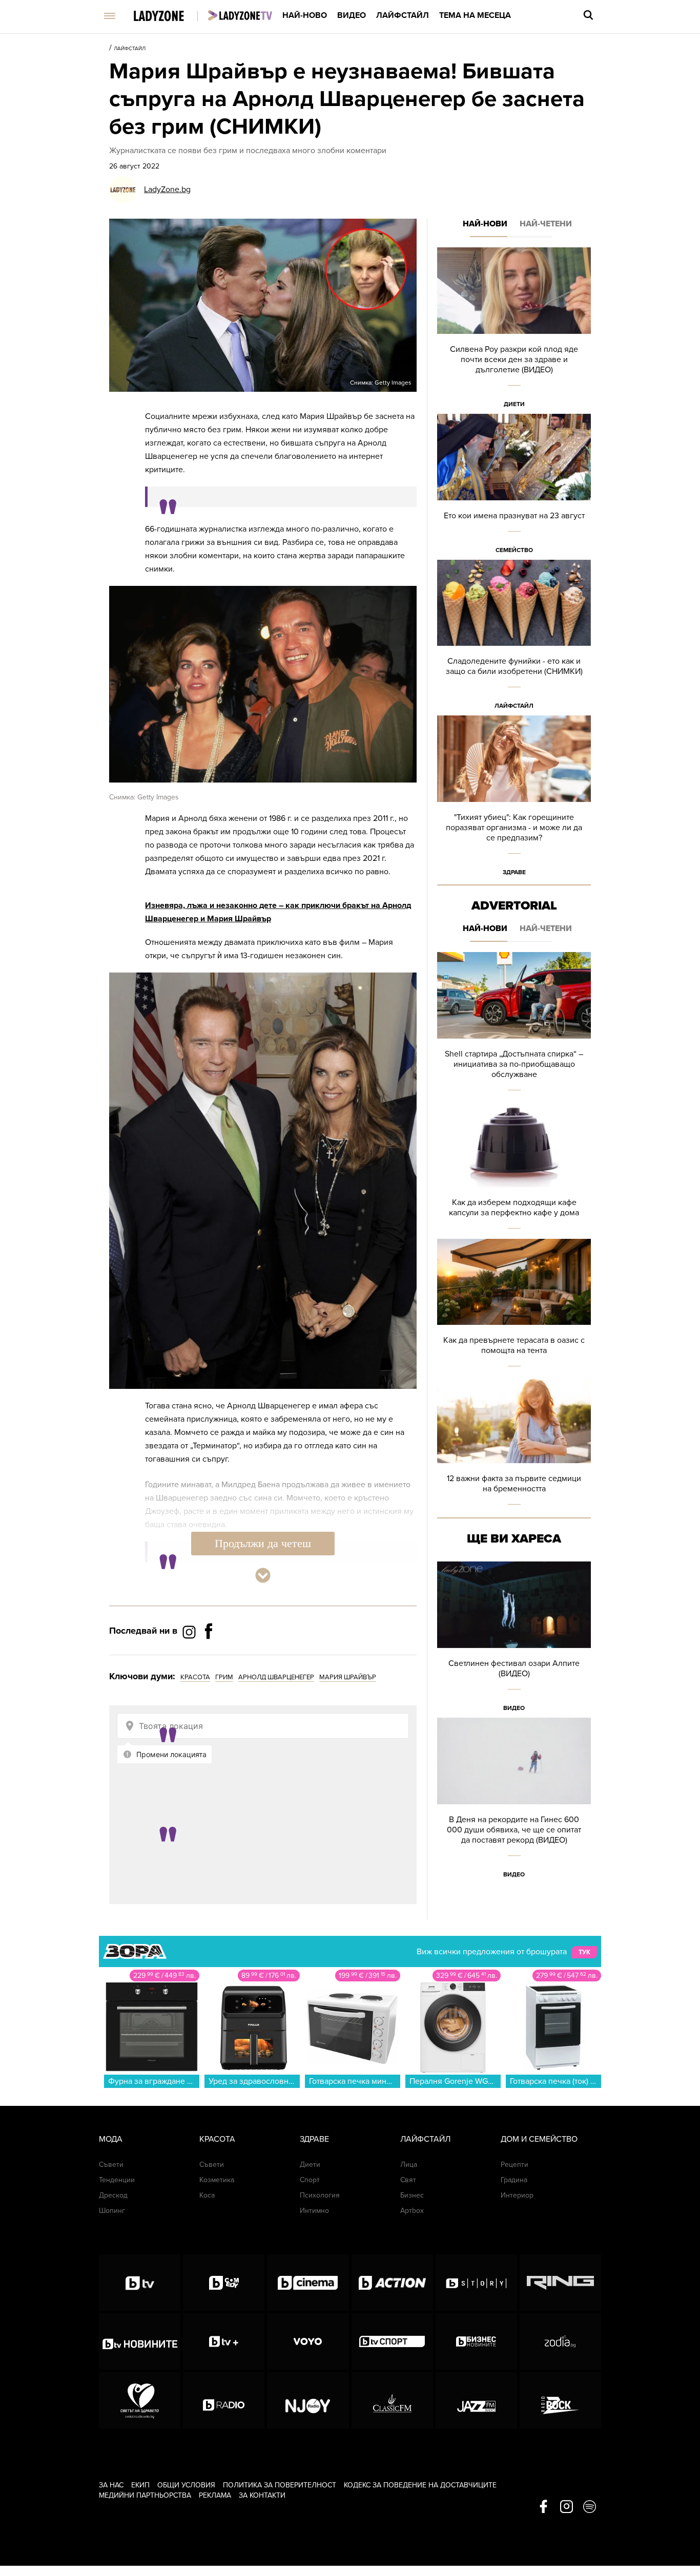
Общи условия (186, 2485)
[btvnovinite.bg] (140, 2341)
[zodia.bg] (560, 2341)
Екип (140, 2485)
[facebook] (543, 2507)
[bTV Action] (392, 2283)
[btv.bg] (140, 2283)
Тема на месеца (475, 15)
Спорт (310, 2180)
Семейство (514, 550)
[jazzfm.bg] (476, 2400)
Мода (111, 2139)
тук (584, 1952)
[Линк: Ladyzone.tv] (240, 15)
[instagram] (567, 2507)
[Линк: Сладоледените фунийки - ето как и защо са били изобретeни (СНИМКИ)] (514, 638)
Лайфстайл (403, 15)
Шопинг (112, 2211)
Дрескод (113, 2195)
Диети (514, 404)
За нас (111, 2485)
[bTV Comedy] (224, 2283)
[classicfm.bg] (392, 2400)
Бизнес (412, 2195)
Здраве (514, 872)
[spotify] (590, 2507)
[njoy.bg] (308, 2400)
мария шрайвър (348, 1677)
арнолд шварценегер (276, 1677)
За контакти (262, 2495)
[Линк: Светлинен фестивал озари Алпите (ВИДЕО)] (514, 1640)
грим (224, 1677)
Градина (514, 2180)
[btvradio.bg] (224, 2400)
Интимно (314, 2211)
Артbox (412, 2211)
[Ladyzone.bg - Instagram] (190, 1632)
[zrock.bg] (560, 2400)
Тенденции (117, 2180)
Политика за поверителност (280, 2485)
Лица (409, 2165)
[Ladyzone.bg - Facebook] (209, 1654)
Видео (352, 15)
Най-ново (305, 15)
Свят (408, 2180)
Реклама (215, 2495)
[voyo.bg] (308, 2341)
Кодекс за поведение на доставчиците (420, 2485)
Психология (320, 2195)
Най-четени (546, 224)
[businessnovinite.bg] (476, 2341)
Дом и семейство (539, 2139)
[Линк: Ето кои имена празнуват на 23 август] (514, 487)
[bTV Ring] (560, 2283)
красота (195, 1677)
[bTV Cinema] (308, 2283)
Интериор (517, 2195)
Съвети (111, 2165)
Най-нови (485, 224)
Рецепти (514, 2165)
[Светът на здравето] (140, 2400)
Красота (217, 2139)
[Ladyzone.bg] (169, 17)
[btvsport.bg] (392, 2341)
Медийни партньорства (145, 2495)
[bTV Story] (476, 2283)
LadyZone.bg (167, 189)
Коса (207, 2195)
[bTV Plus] (224, 2341)
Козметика (217, 2180)
